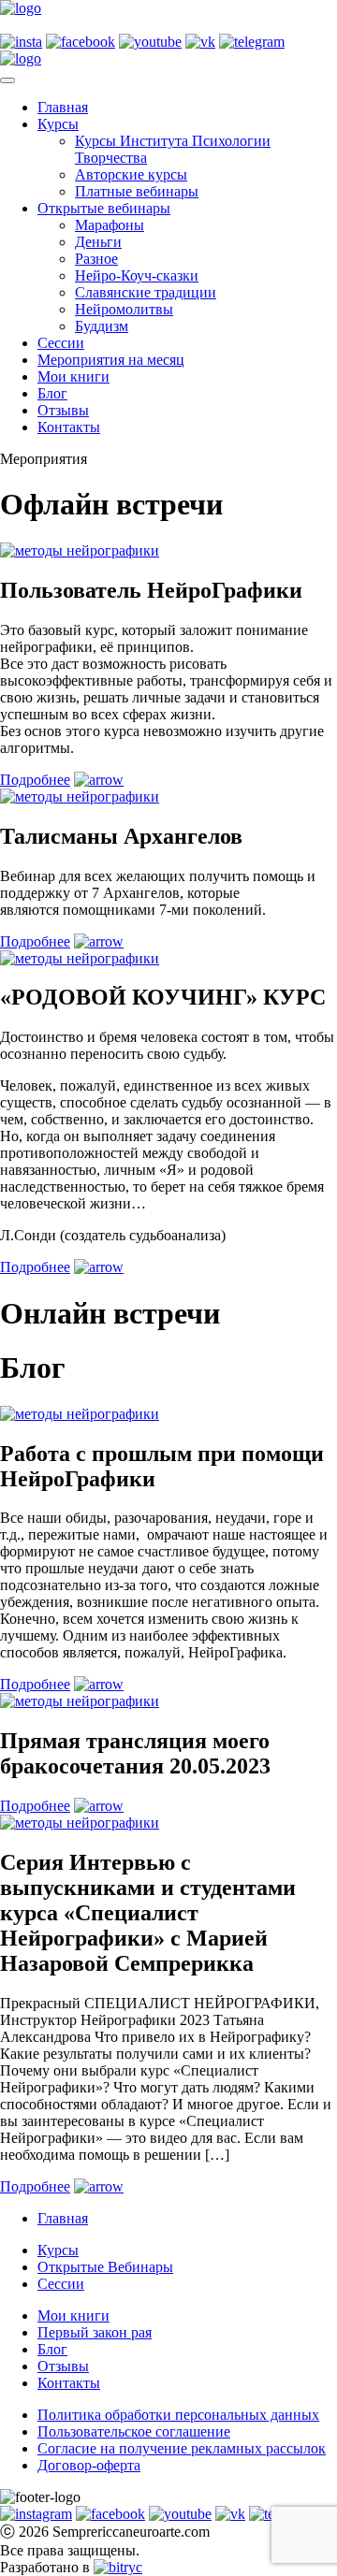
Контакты (69, 427)
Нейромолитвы (124, 309)
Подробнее (35, 780)
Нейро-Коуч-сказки (137, 275)
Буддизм (102, 326)
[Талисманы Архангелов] (80, 796)
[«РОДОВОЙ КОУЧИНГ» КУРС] (80, 958)
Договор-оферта (89, 2465)
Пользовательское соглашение (134, 2431)
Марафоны (110, 225)
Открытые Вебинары (105, 2267)
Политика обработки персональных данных (178, 2415)
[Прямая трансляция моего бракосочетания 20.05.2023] (80, 1701)
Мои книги (73, 376)
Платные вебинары (137, 191)
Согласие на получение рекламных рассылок (182, 2448)
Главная (63, 107)
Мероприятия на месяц (111, 360)
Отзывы (63, 410)
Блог (52, 393)
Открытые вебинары (104, 208)
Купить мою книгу (60, 25)
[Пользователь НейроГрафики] (80, 550)
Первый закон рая (95, 2332)
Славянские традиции (146, 292)
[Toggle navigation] (7, 80)
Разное (96, 259)
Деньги (98, 242)
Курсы (58, 124)
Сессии (61, 343)
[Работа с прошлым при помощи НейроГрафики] (80, 1414)
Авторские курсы (131, 174)
